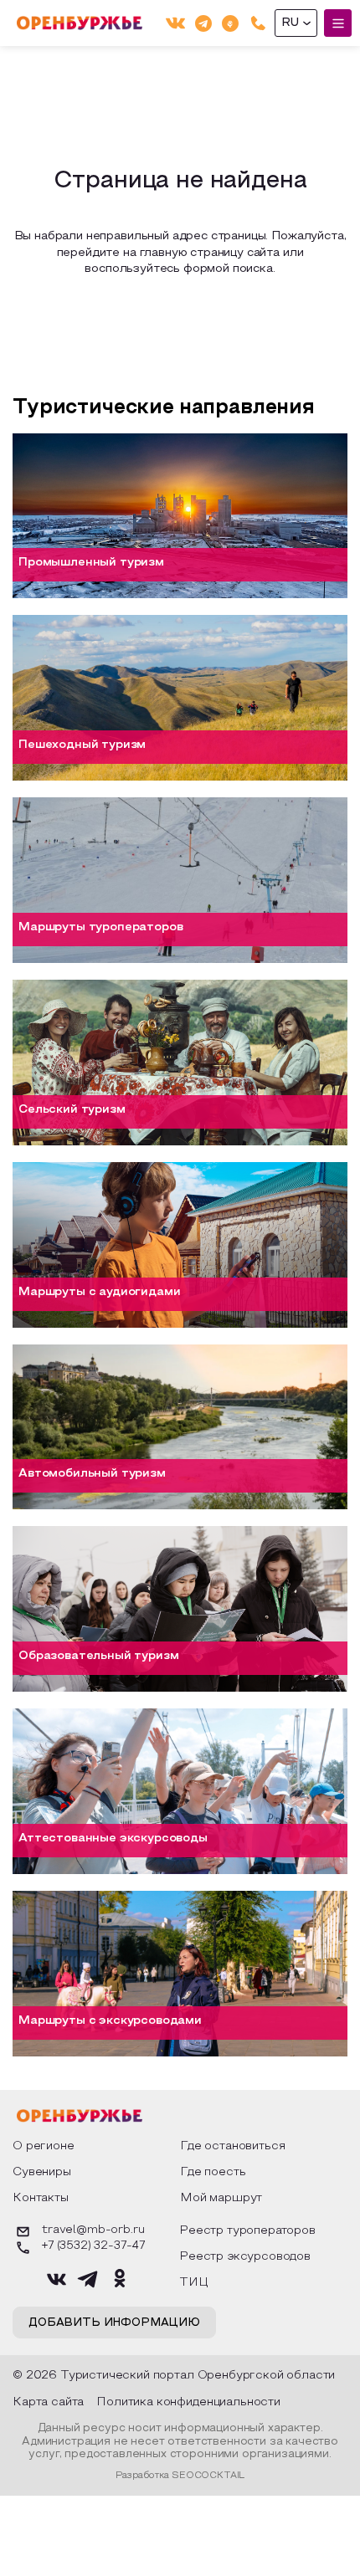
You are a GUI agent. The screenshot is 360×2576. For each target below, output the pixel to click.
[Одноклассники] (230, 23)
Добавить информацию (114, 2323)
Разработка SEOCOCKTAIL (180, 2476)
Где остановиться (232, 2146)
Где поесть (213, 2172)
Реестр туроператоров (247, 2231)
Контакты (41, 2198)
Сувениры (42, 2172)
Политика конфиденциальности (188, 2402)
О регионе (44, 2146)
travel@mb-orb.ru (93, 2230)
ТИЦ (194, 2283)
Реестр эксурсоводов (245, 2257)
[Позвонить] (258, 23)
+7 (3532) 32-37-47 (93, 2246)
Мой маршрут (221, 2198)
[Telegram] (203, 23)
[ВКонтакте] (175, 23)
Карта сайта (48, 2402)
